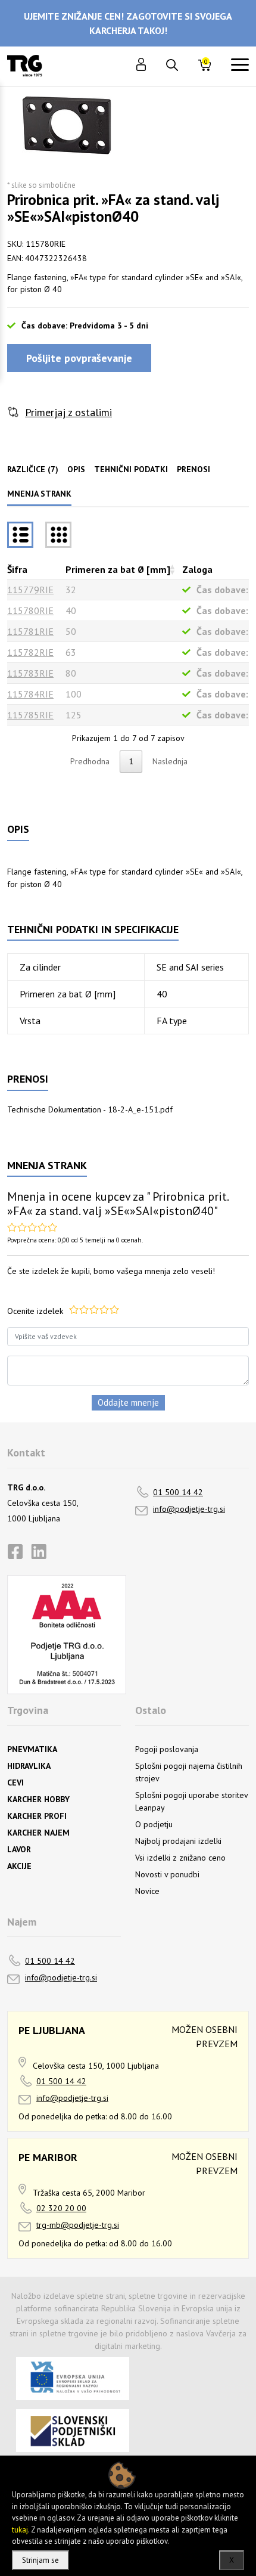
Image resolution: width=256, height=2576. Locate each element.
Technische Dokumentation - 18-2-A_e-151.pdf (90, 1109)
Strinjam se (40, 2560)
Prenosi (193, 469)
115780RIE (30, 610)
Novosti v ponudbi (167, 1874)
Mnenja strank (39, 494)
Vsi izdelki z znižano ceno (180, 1858)
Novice (147, 1891)
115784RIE (30, 694)
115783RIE (30, 673)
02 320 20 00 (61, 2208)
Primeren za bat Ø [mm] (118, 569)
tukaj (20, 2530)
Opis (76, 469)
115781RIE (30, 631)
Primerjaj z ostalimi (68, 412)
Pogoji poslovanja (167, 1749)
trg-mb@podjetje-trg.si (78, 2225)
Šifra (17, 569)
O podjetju (154, 1824)
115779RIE (30, 590)
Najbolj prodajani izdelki (178, 1841)
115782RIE (30, 652)
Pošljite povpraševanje (79, 358)
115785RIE (30, 715)
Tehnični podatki (131, 469)
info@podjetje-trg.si (189, 1509)
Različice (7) (33, 469)
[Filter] (58, 535)
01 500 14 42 (178, 1492)
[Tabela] (20, 535)
